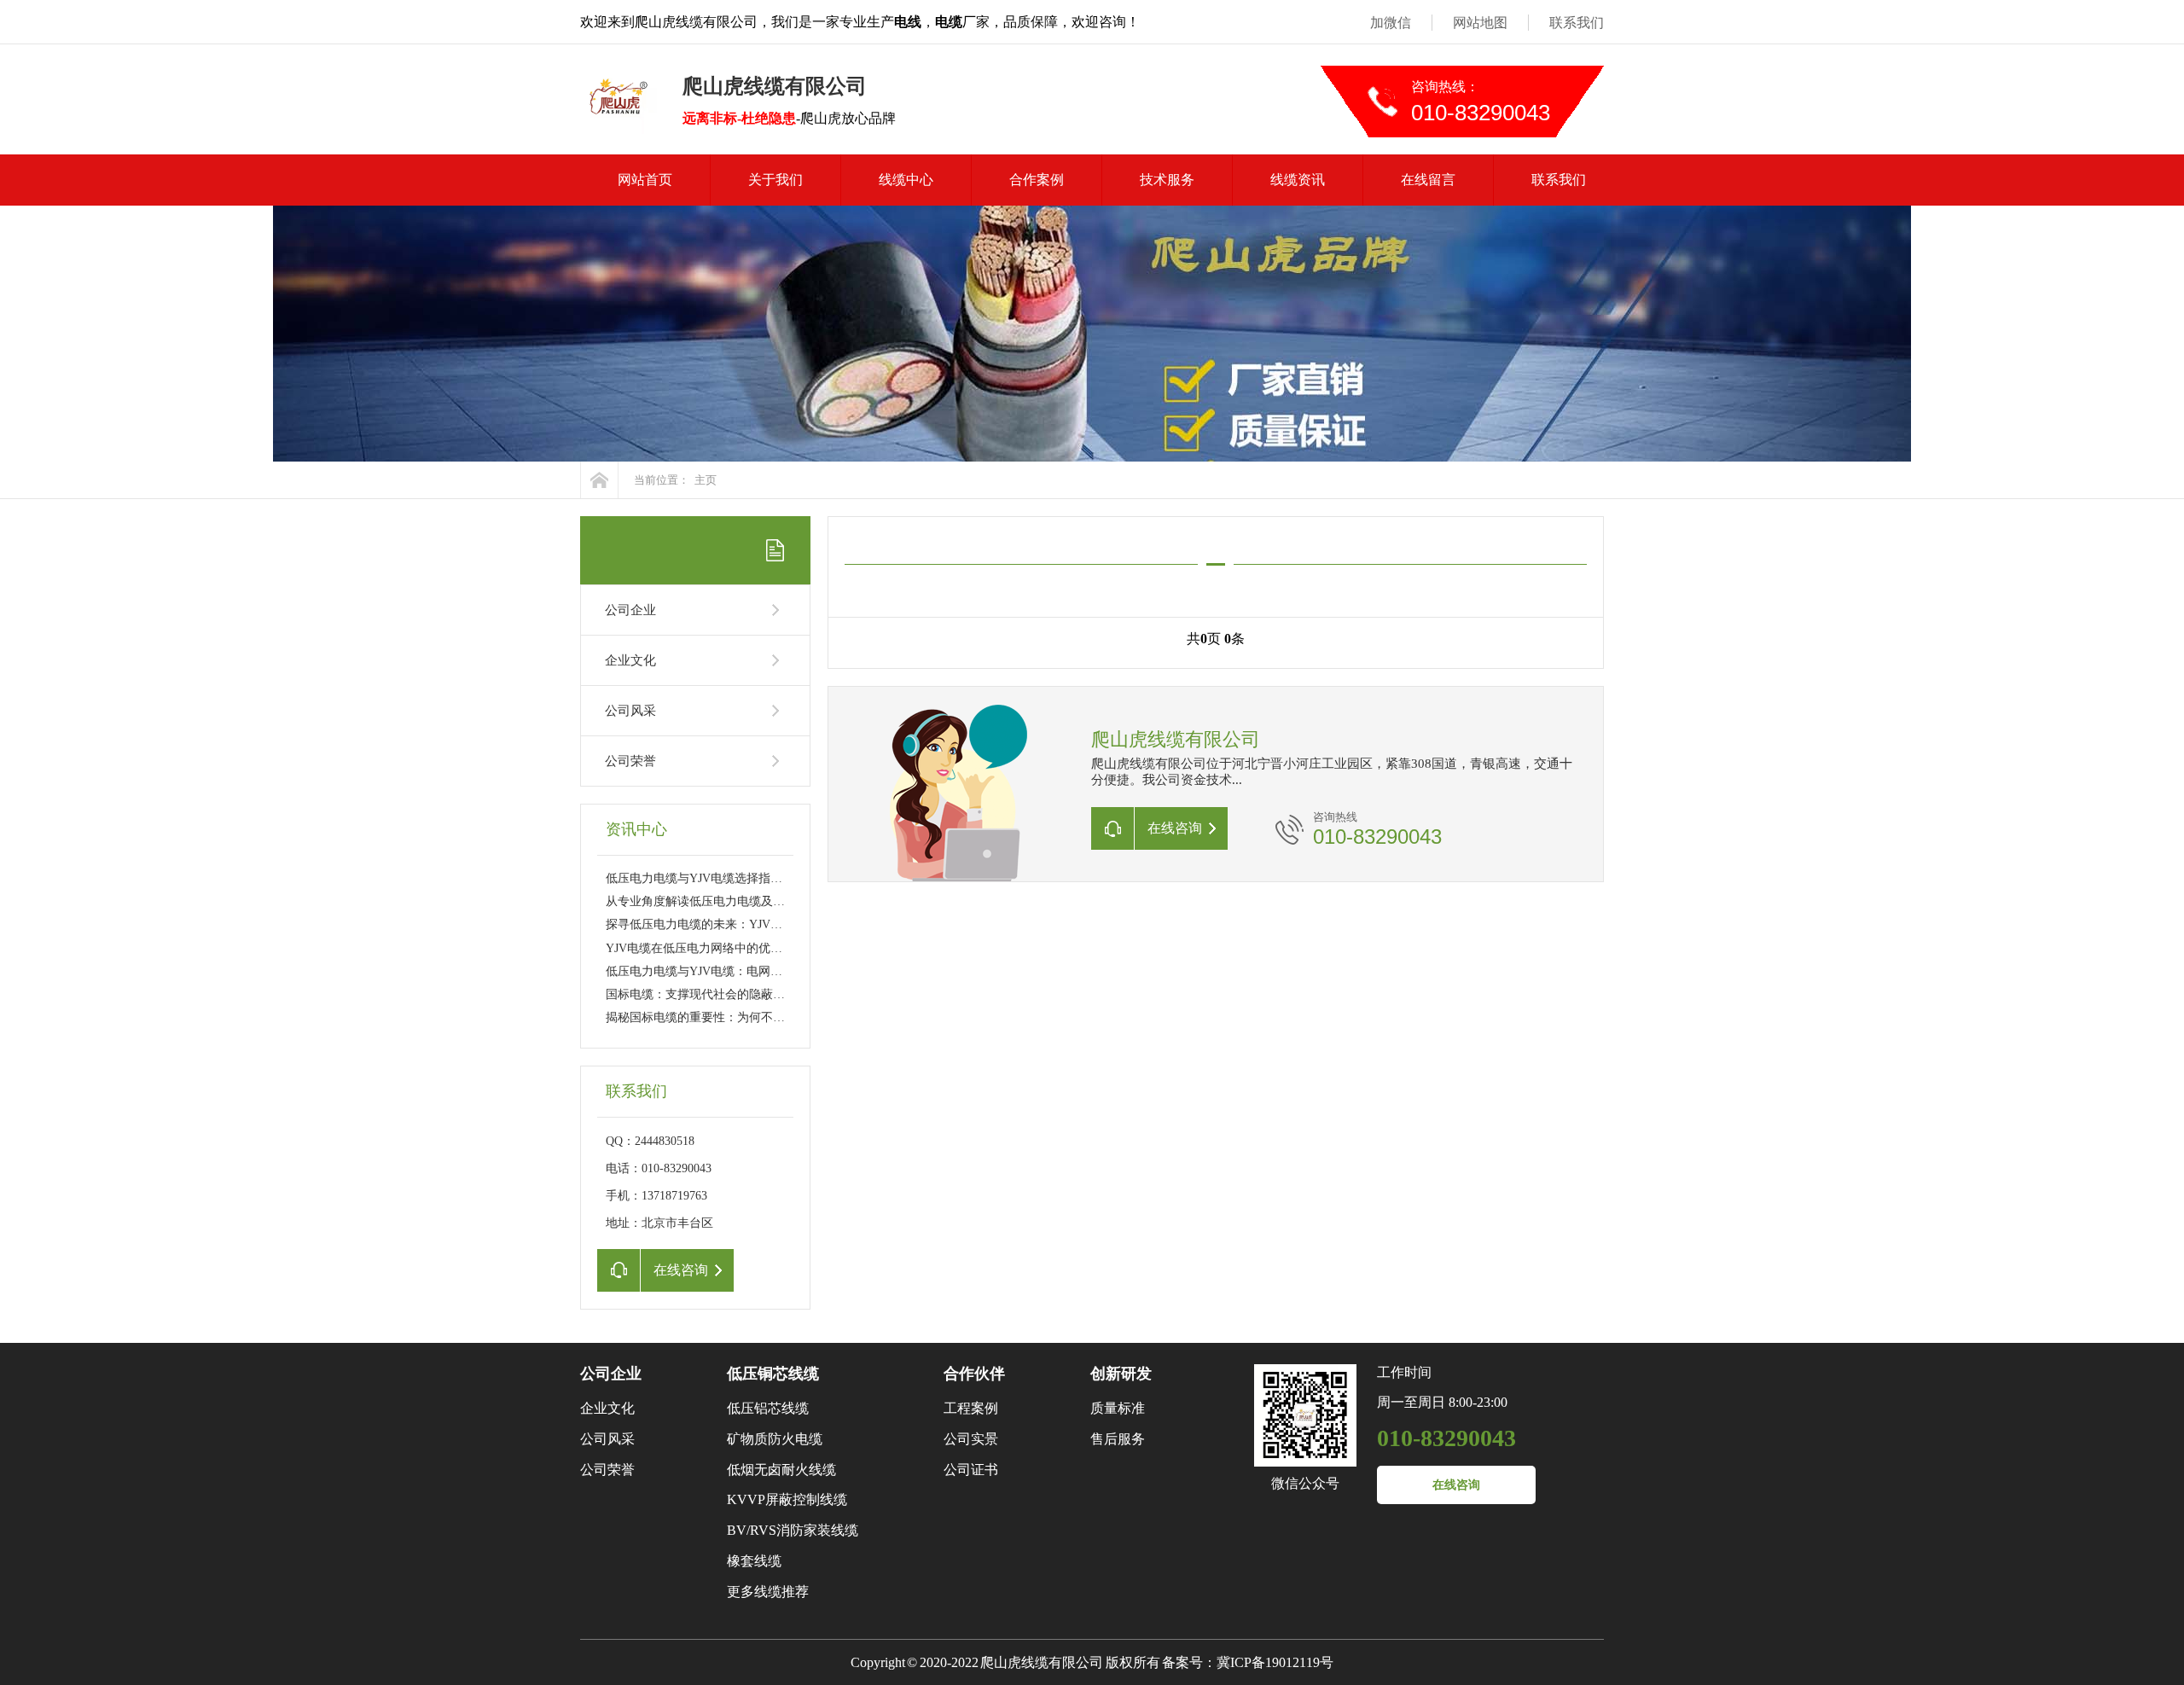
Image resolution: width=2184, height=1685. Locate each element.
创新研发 (1121, 1374)
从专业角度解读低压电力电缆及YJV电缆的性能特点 (742, 901)
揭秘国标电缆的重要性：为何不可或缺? (710, 1017)
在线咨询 (1456, 1485)
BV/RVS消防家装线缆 (793, 1530)
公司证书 (971, 1470)
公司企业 (630, 610)
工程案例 (971, 1408)
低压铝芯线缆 (768, 1408)
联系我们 (1577, 23)
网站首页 (645, 180)
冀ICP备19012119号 (1275, 1662)
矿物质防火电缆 (775, 1439)
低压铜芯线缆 (773, 1374)
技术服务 (1167, 180)
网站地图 (1480, 23)
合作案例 (1037, 180)
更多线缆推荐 (768, 1592)
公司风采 (630, 711)
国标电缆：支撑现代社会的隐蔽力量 (701, 994)
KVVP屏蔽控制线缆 (787, 1499)
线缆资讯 (1298, 180)
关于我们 (775, 180)
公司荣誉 (630, 761)
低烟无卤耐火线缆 (781, 1470)
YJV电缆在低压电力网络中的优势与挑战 (712, 948)
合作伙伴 (974, 1374)
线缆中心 (906, 180)
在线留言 (1428, 180)
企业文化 (630, 660)
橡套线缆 (754, 1561)
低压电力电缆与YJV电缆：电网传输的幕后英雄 (730, 971)
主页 (706, 480)
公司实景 (971, 1439)
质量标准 (1118, 1408)
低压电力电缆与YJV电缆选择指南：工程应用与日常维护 (754, 878)
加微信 (1391, 23)
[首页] (599, 480)
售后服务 (1118, 1439)
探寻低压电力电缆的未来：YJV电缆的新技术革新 (736, 924)
